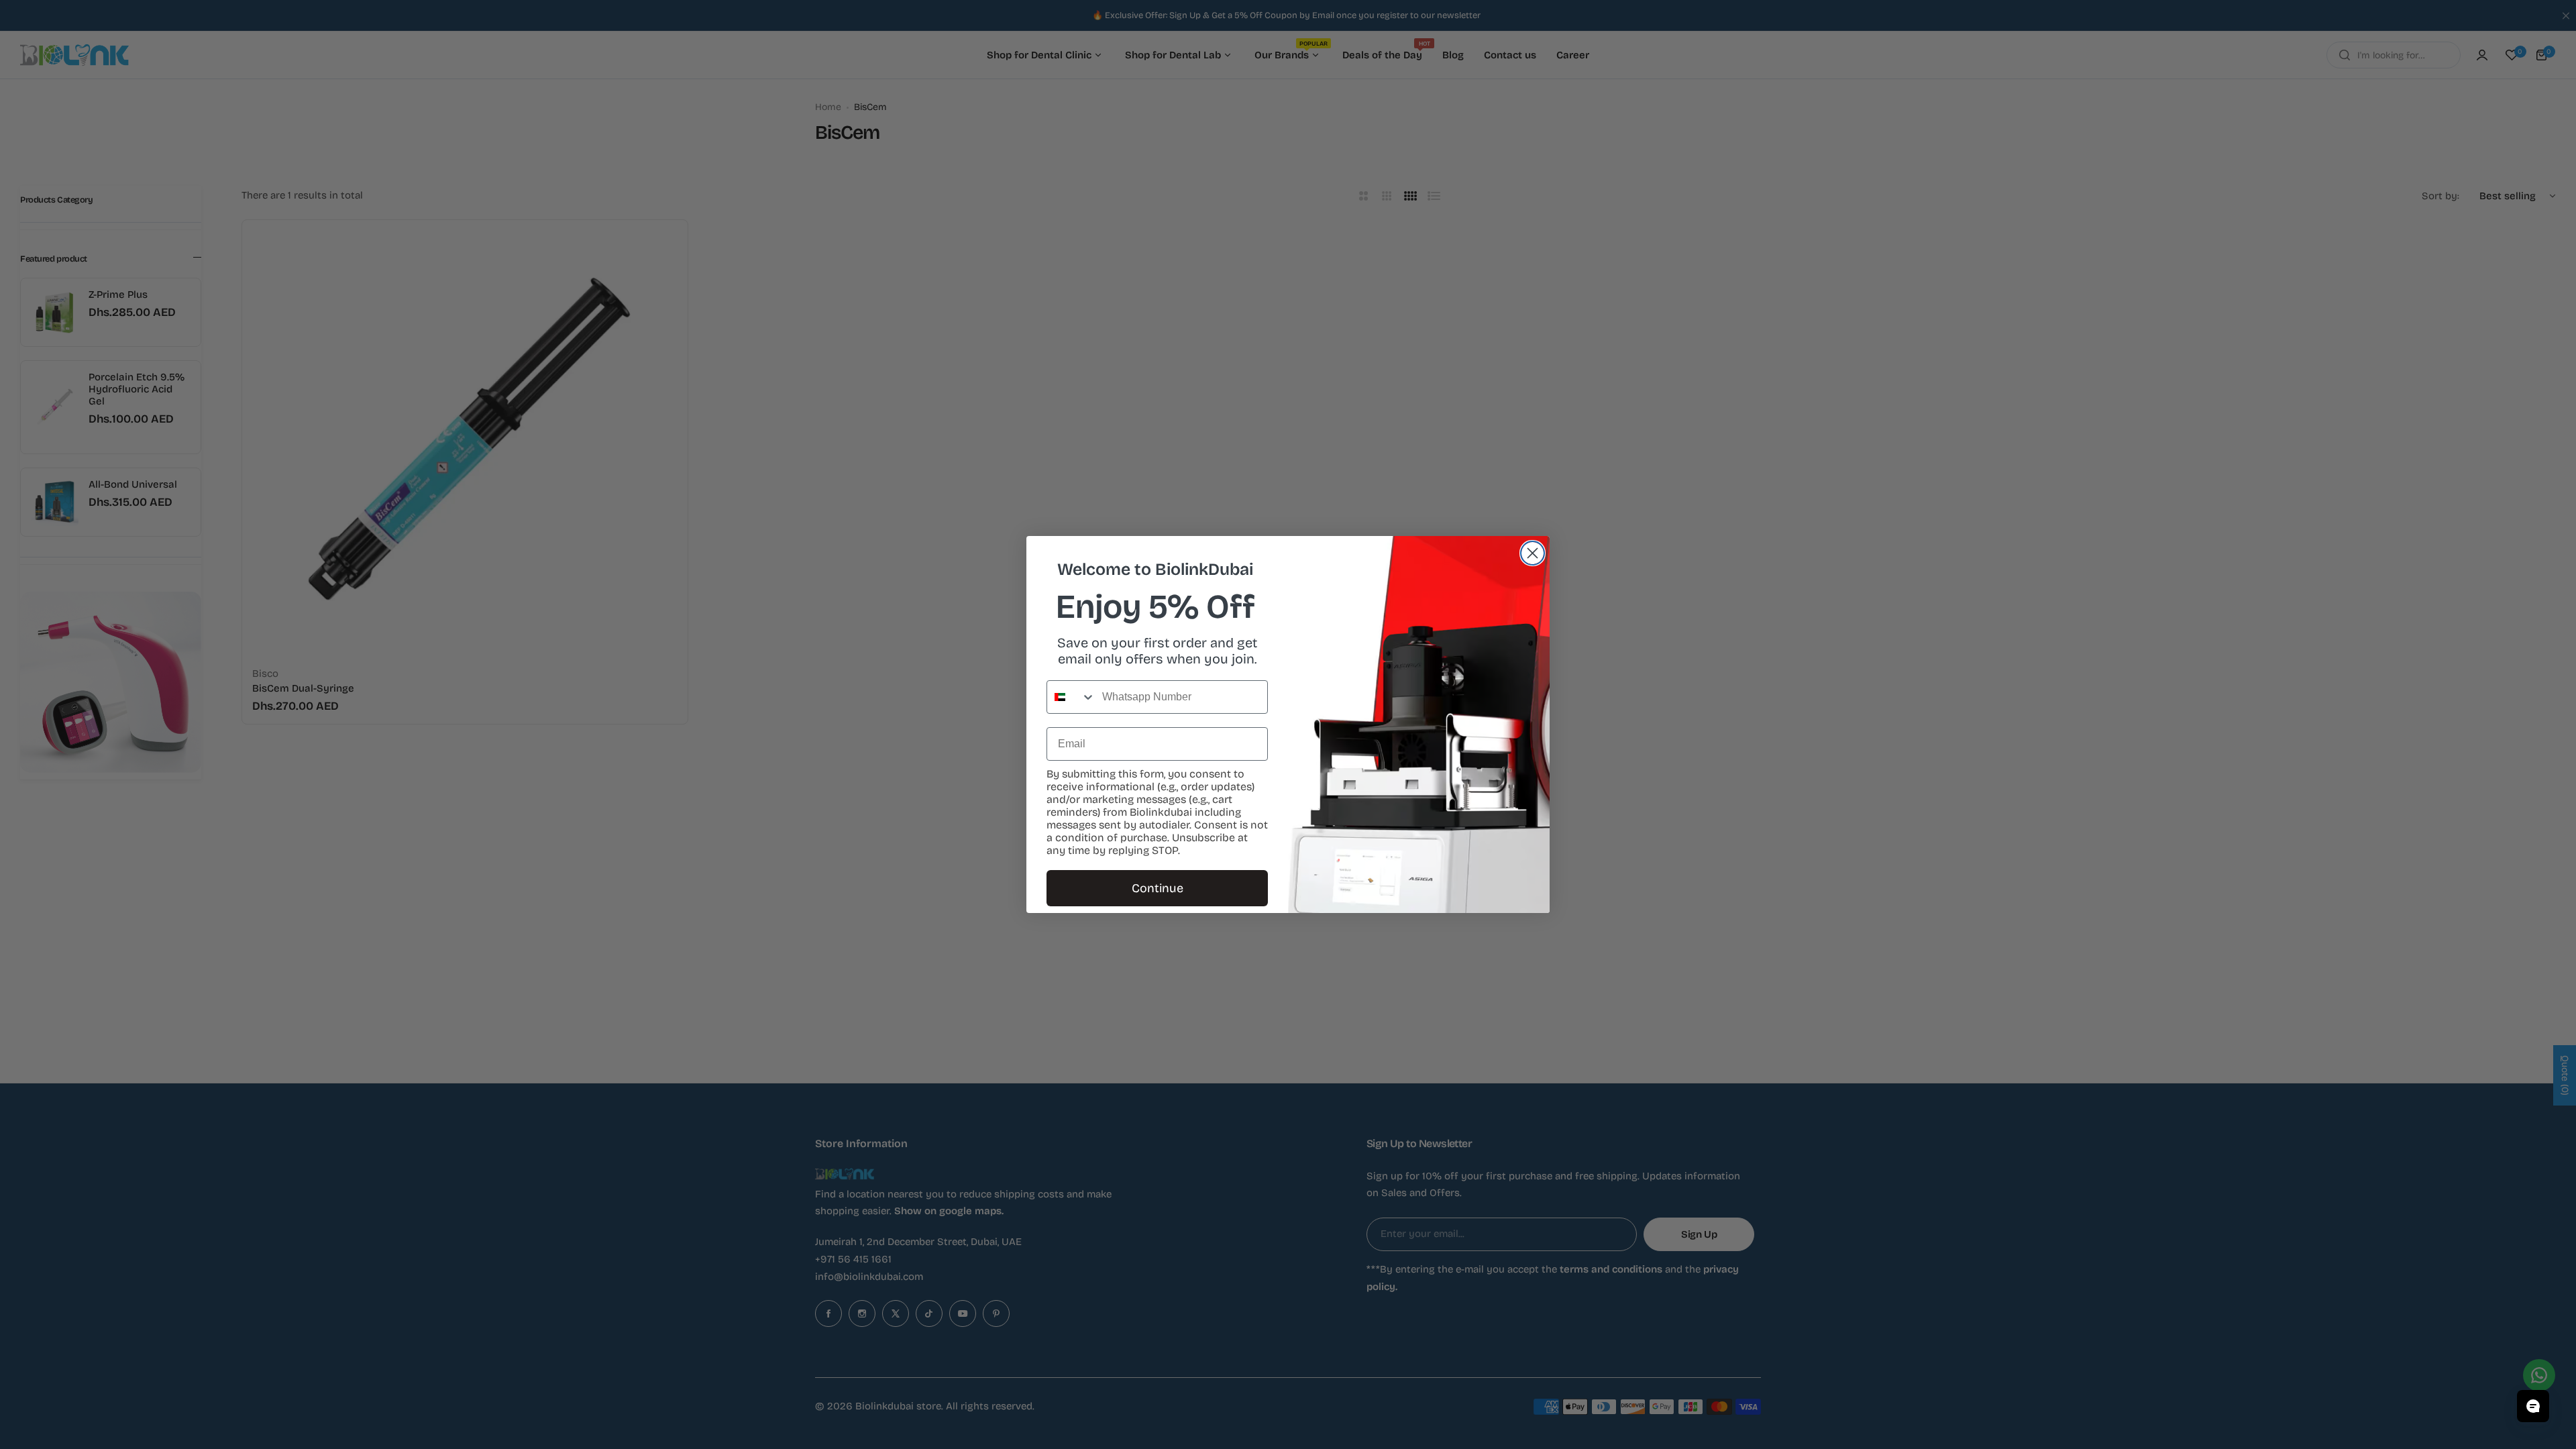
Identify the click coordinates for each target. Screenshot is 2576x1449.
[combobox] (1071, 697)
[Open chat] (2533, 1406)
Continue (1158, 888)
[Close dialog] (1533, 553)
